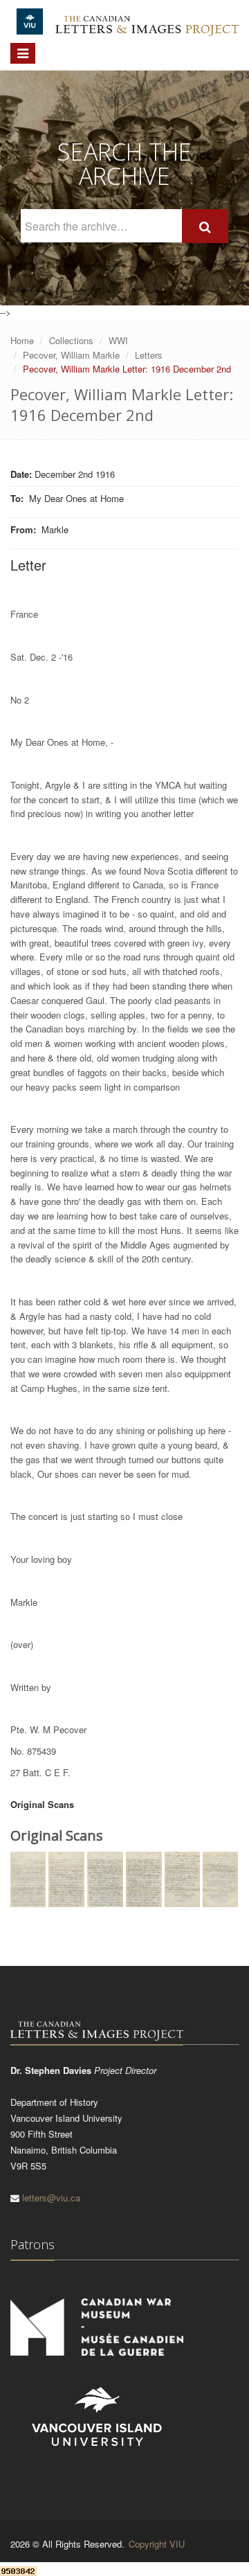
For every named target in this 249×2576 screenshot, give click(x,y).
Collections (71, 340)
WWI (118, 340)
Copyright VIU (157, 2544)
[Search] (205, 226)
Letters (149, 355)
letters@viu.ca (51, 2198)
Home (22, 340)
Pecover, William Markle (71, 355)
